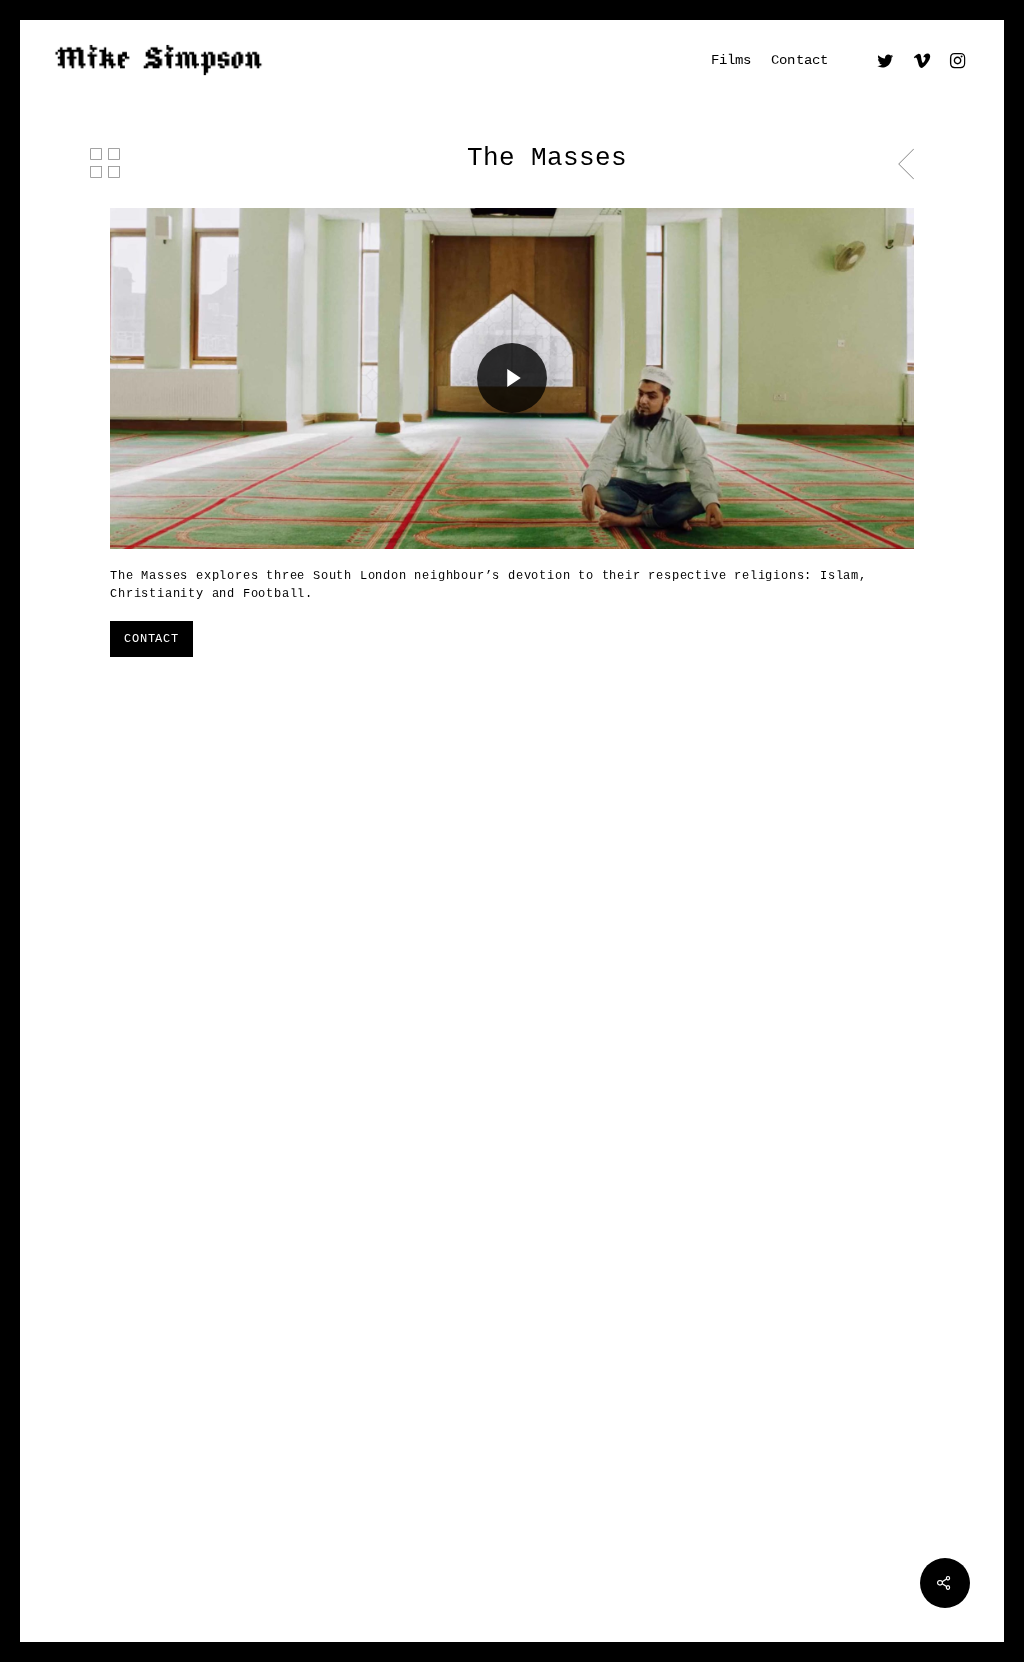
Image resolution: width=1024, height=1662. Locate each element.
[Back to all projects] (105, 163)
